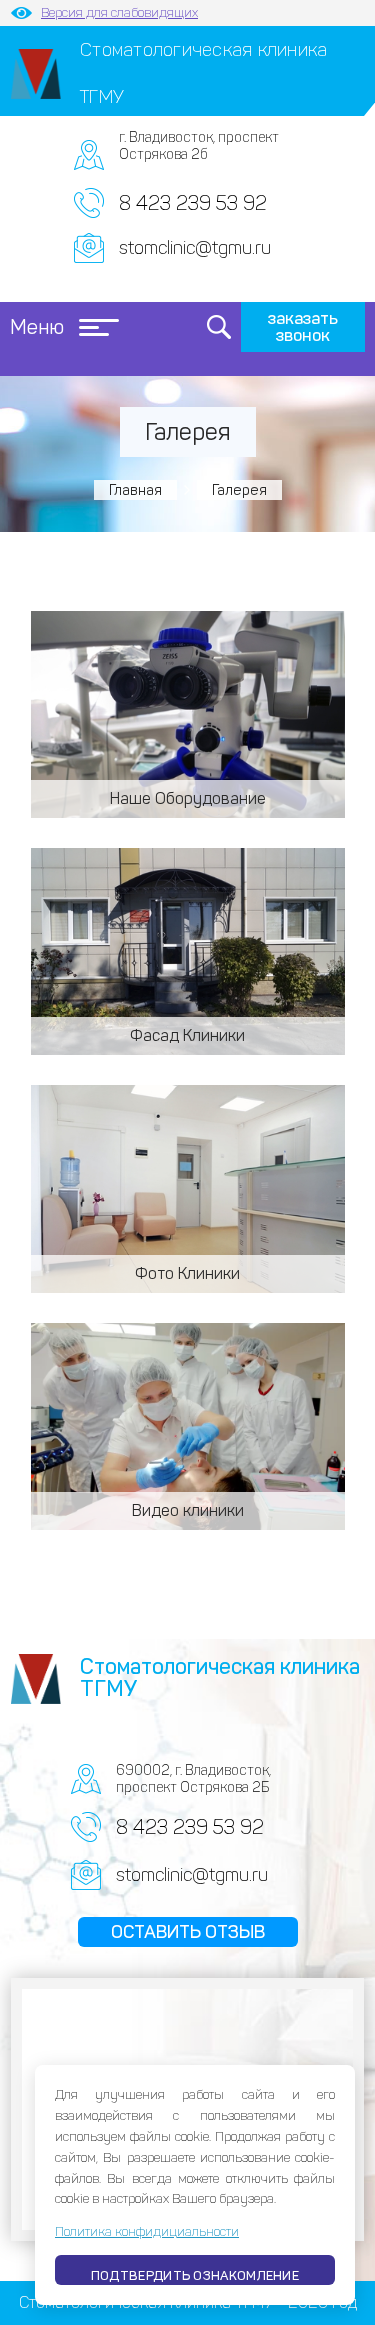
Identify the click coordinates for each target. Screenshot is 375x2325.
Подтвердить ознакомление (195, 2275)
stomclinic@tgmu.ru (195, 248)
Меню (37, 327)
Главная (135, 490)
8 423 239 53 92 (193, 203)
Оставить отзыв (188, 1932)
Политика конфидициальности (147, 2231)
